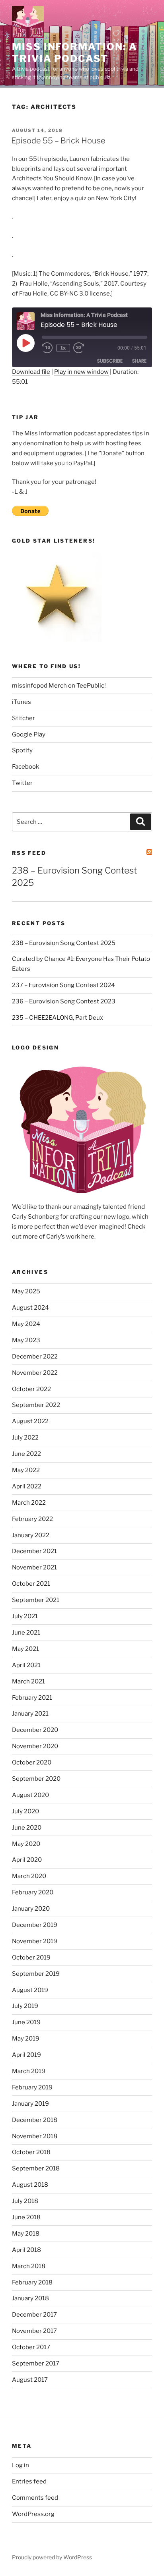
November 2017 (34, 2331)
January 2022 (31, 1535)
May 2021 (25, 1649)
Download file (31, 372)
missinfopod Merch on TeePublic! (59, 686)
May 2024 (26, 1324)
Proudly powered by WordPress (52, 2557)
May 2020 (26, 1844)
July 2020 (25, 1811)
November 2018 (35, 2136)
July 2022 (25, 1438)
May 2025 (26, 1291)
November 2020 (35, 1746)
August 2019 (30, 1990)
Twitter (22, 783)
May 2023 (26, 1340)
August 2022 (30, 1421)
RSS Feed (29, 853)
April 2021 (26, 1665)
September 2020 (36, 1779)
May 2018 (26, 2234)
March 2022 (29, 1503)
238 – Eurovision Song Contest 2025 (64, 943)
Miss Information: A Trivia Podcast (74, 53)
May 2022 (26, 1470)
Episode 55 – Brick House (58, 141)
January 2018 (30, 2298)
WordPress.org (33, 2514)
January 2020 (31, 1909)
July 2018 (25, 2201)
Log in (20, 2465)
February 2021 (32, 1698)
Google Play (29, 734)
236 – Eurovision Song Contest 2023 (64, 1001)
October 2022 (31, 1389)
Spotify (22, 750)
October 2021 (31, 1584)
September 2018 (36, 2168)
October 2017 (31, 2347)
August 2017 (30, 2380)
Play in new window (81, 372)
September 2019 (36, 1974)
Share (139, 361)
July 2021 (25, 1616)
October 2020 (32, 1762)
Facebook (25, 767)
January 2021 (30, 1714)
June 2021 (26, 1633)
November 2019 (35, 1941)
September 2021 (36, 1600)
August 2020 (30, 1795)
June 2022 (26, 1454)
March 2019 (29, 2071)
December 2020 (35, 1730)
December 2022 (35, 1357)
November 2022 (35, 1373)
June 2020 (27, 1828)
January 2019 (30, 2104)
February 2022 (32, 1519)
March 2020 (29, 1876)
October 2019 (31, 1958)
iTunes (21, 702)
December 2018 (35, 2120)
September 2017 (36, 2363)
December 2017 (34, 2315)
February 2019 (32, 2087)
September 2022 (36, 1405)
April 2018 (26, 2250)
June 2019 (26, 2022)
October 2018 (31, 2152)
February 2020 (33, 1892)
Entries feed (29, 2481)
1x (63, 348)
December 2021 (34, 1551)
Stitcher (23, 718)
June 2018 (26, 2217)
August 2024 (30, 1308)
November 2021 (34, 1567)
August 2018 (30, 2185)
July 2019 (25, 2006)
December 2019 (35, 1925)
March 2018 (29, 2266)
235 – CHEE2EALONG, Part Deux (58, 1018)
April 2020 (27, 1860)
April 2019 (26, 2055)
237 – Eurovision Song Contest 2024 (63, 985)
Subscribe (110, 361)
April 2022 (27, 1486)
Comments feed (35, 2498)
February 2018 (32, 2282)
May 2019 (26, 2039)
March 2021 (28, 1681)
